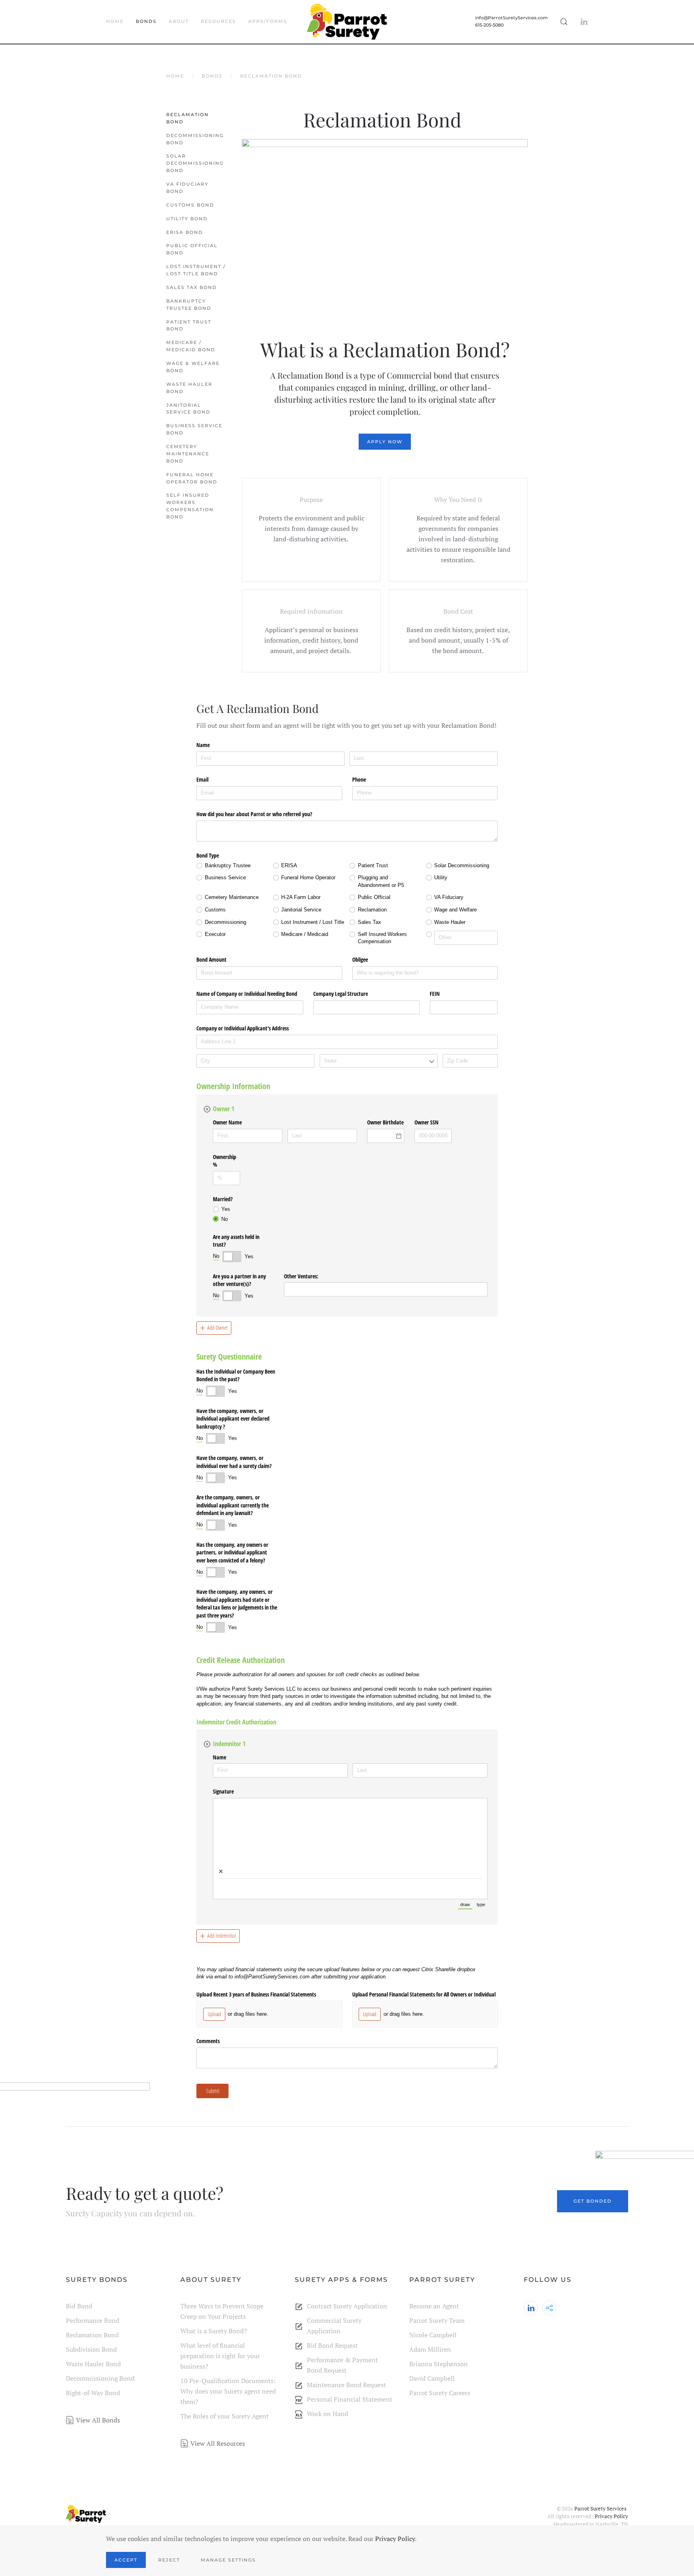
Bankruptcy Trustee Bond (190, 305)
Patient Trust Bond (189, 326)
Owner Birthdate (385, 1122)
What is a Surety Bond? (214, 2331)
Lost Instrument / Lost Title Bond (196, 270)
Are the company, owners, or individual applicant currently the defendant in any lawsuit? (233, 1505)
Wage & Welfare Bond (193, 367)
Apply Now (385, 442)
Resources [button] (218, 21)
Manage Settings (228, 2560)
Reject (169, 2560)
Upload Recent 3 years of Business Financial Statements (256, 1994)
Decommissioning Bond (195, 139)
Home (115, 21)
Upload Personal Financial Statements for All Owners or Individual (424, 1994)
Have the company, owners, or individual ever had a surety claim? (234, 1462)
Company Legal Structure (341, 994)
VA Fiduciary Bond (187, 188)
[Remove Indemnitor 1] (207, 1744)
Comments (208, 2041)
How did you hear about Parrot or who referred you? (254, 814)
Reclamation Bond (188, 118)
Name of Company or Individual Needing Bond (247, 994)
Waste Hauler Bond (189, 388)
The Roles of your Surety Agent (225, 2416)
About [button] (179, 21)
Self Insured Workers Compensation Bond (190, 506)
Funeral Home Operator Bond (193, 478)
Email (202, 779)
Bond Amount (211, 959)
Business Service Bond (194, 429)
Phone (359, 779)
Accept (126, 2560)
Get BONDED (593, 2201)
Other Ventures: (301, 1276)
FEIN (435, 994)
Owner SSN (427, 1122)
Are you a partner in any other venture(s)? (239, 1280)
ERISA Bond (186, 232)
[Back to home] (347, 22)
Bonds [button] (146, 21)
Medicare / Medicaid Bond (192, 346)
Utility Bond (188, 219)
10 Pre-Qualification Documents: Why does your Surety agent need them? (228, 2391)
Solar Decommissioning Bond (195, 163)
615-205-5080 (489, 25)
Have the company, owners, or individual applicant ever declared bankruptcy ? (233, 1419)
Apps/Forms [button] (268, 21)
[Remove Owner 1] (207, 1109)
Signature (223, 1791)
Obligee (360, 959)
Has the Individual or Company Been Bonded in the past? (236, 1375)
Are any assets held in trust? (236, 1241)
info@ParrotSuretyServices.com (511, 18)
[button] (564, 22)
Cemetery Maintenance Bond (188, 454)
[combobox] (367, 1007)
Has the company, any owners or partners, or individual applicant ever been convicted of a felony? (232, 1552)
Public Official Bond (192, 249)
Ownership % (225, 1161)
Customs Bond (191, 205)
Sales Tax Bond (193, 287)
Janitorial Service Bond (189, 409)
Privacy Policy (611, 2516)
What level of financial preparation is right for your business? (220, 2356)
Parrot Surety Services (600, 2508)
